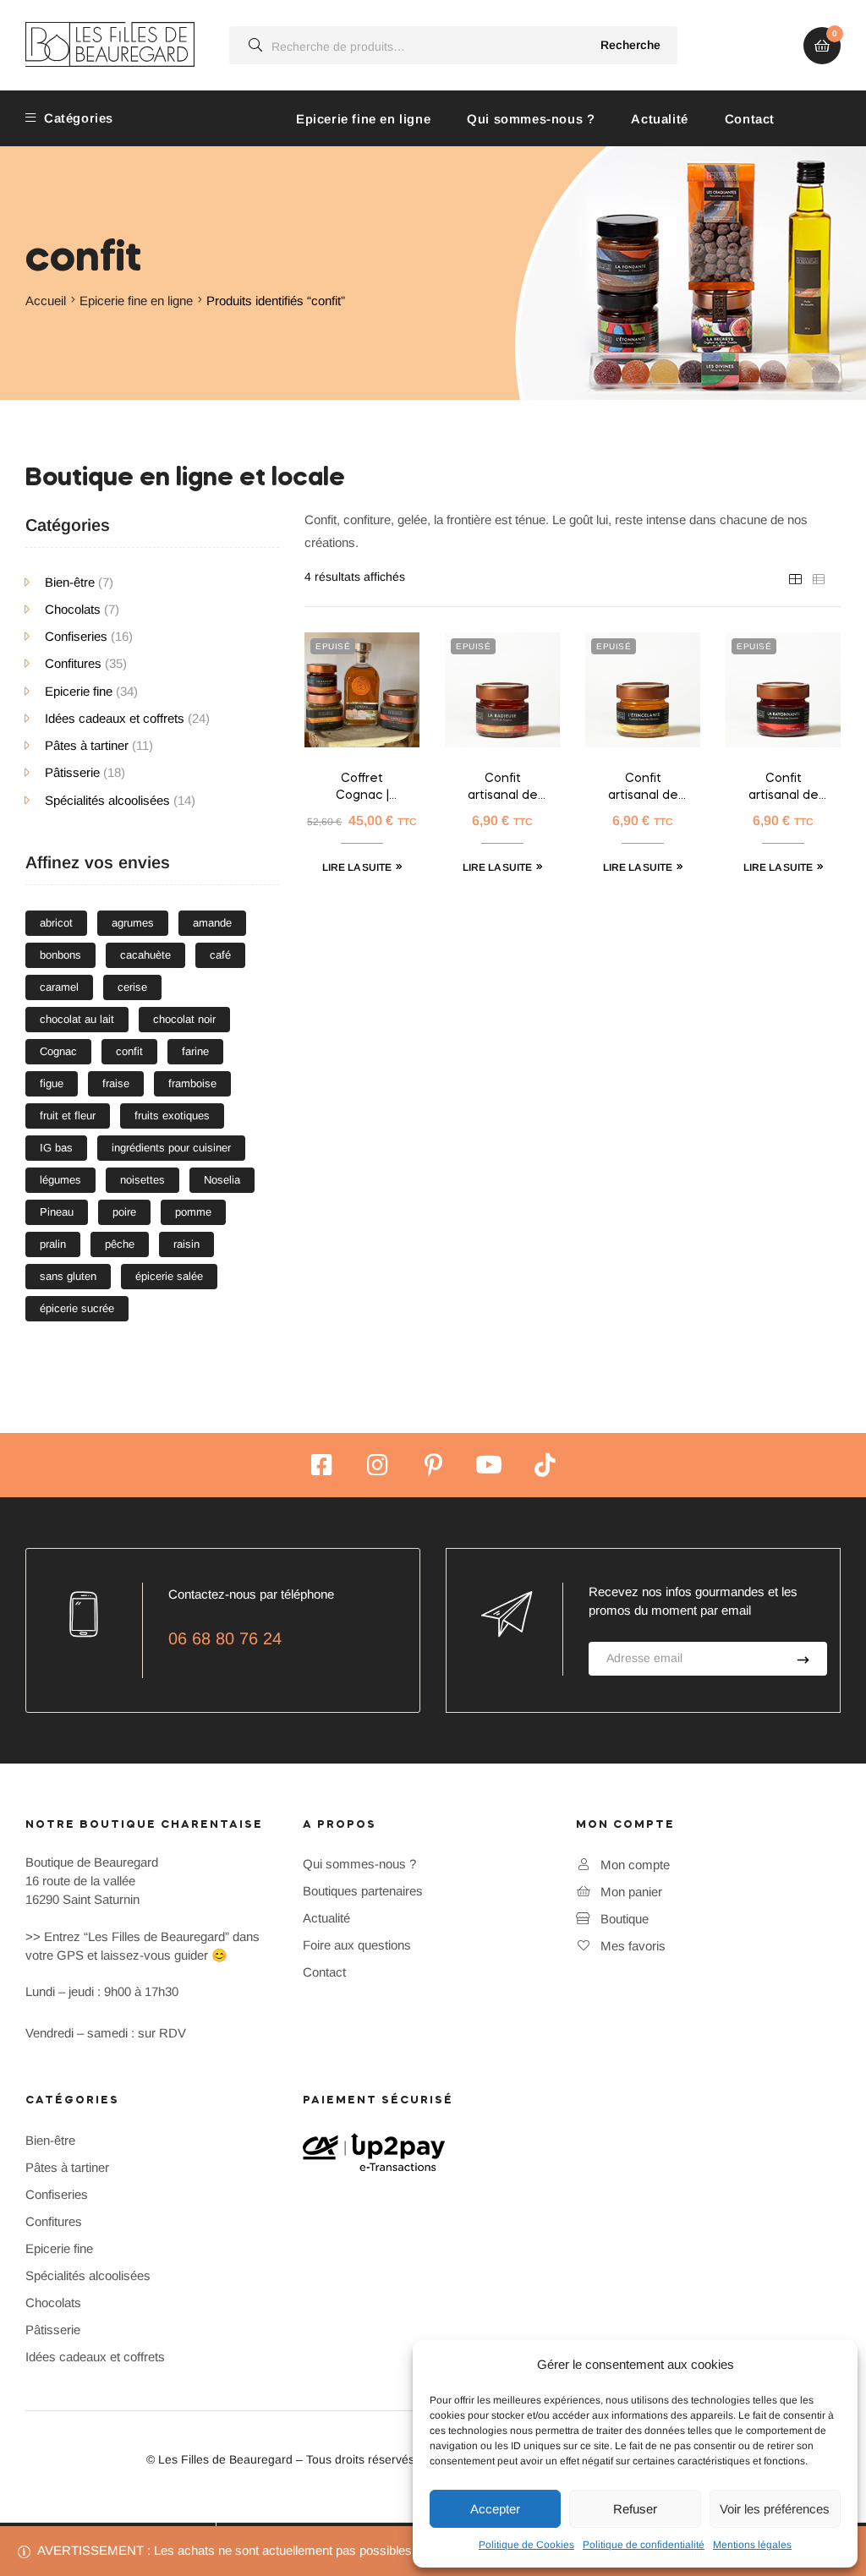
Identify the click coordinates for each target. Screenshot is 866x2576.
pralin (53, 1244)
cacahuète (145, 955)
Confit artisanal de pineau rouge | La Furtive (783, 789)
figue (52, 1083)
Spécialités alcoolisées (107, 800)
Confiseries (76, 636)
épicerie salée (169, 1276)
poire (124, 1212)
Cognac (58, 1051)
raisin (186, 1244)
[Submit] (803, 1659)
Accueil (46, 301)
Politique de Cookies (526, 2545)
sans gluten (68, 1276)
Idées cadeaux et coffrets (115, 718)
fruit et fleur (68, 1116)
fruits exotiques (172, 1116)
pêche (120, 1244)
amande (212, 923)
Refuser (635, 2509)
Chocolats (73, 609)
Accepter (495, 2509)
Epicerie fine (79, 691)
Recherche (630, 45)
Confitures (73, 663)
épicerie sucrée (77, 1308)
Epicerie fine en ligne (363, 119)
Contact (750, 119)
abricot (56, 923)
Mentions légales (752, 2545)
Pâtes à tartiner (87, 745)
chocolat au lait (77, 1019)
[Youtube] (489, 1465)
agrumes (133, 923)
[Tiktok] (545, 1465)
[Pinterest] (433, 1465)
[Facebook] (321, 1465)
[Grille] (795, 578)
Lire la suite (357, 867)
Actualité (659, 119)
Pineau (57, 1212)
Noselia (222, 1180)
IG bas (56, 1148)
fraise (116, 1083)
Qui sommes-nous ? (531, 119)
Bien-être (70, 582)
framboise (192, 1083)
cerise (132, 987)
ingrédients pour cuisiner (171, 1148)
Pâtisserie (72, 772)
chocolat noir (184, 1019)
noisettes (143, 1180)
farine (195, 1051)
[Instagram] (377, 1465)
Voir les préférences (775, 2509)
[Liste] (819, 578)
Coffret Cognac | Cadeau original (362, 789)
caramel (59, 987)
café (220, 955)
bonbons (60, 955)
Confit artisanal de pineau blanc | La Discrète (643, 789)
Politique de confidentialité (644, 2545)
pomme (193, 1212)
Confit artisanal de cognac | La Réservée (503, 789)
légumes (60, 1180)
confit (129, 1051)
